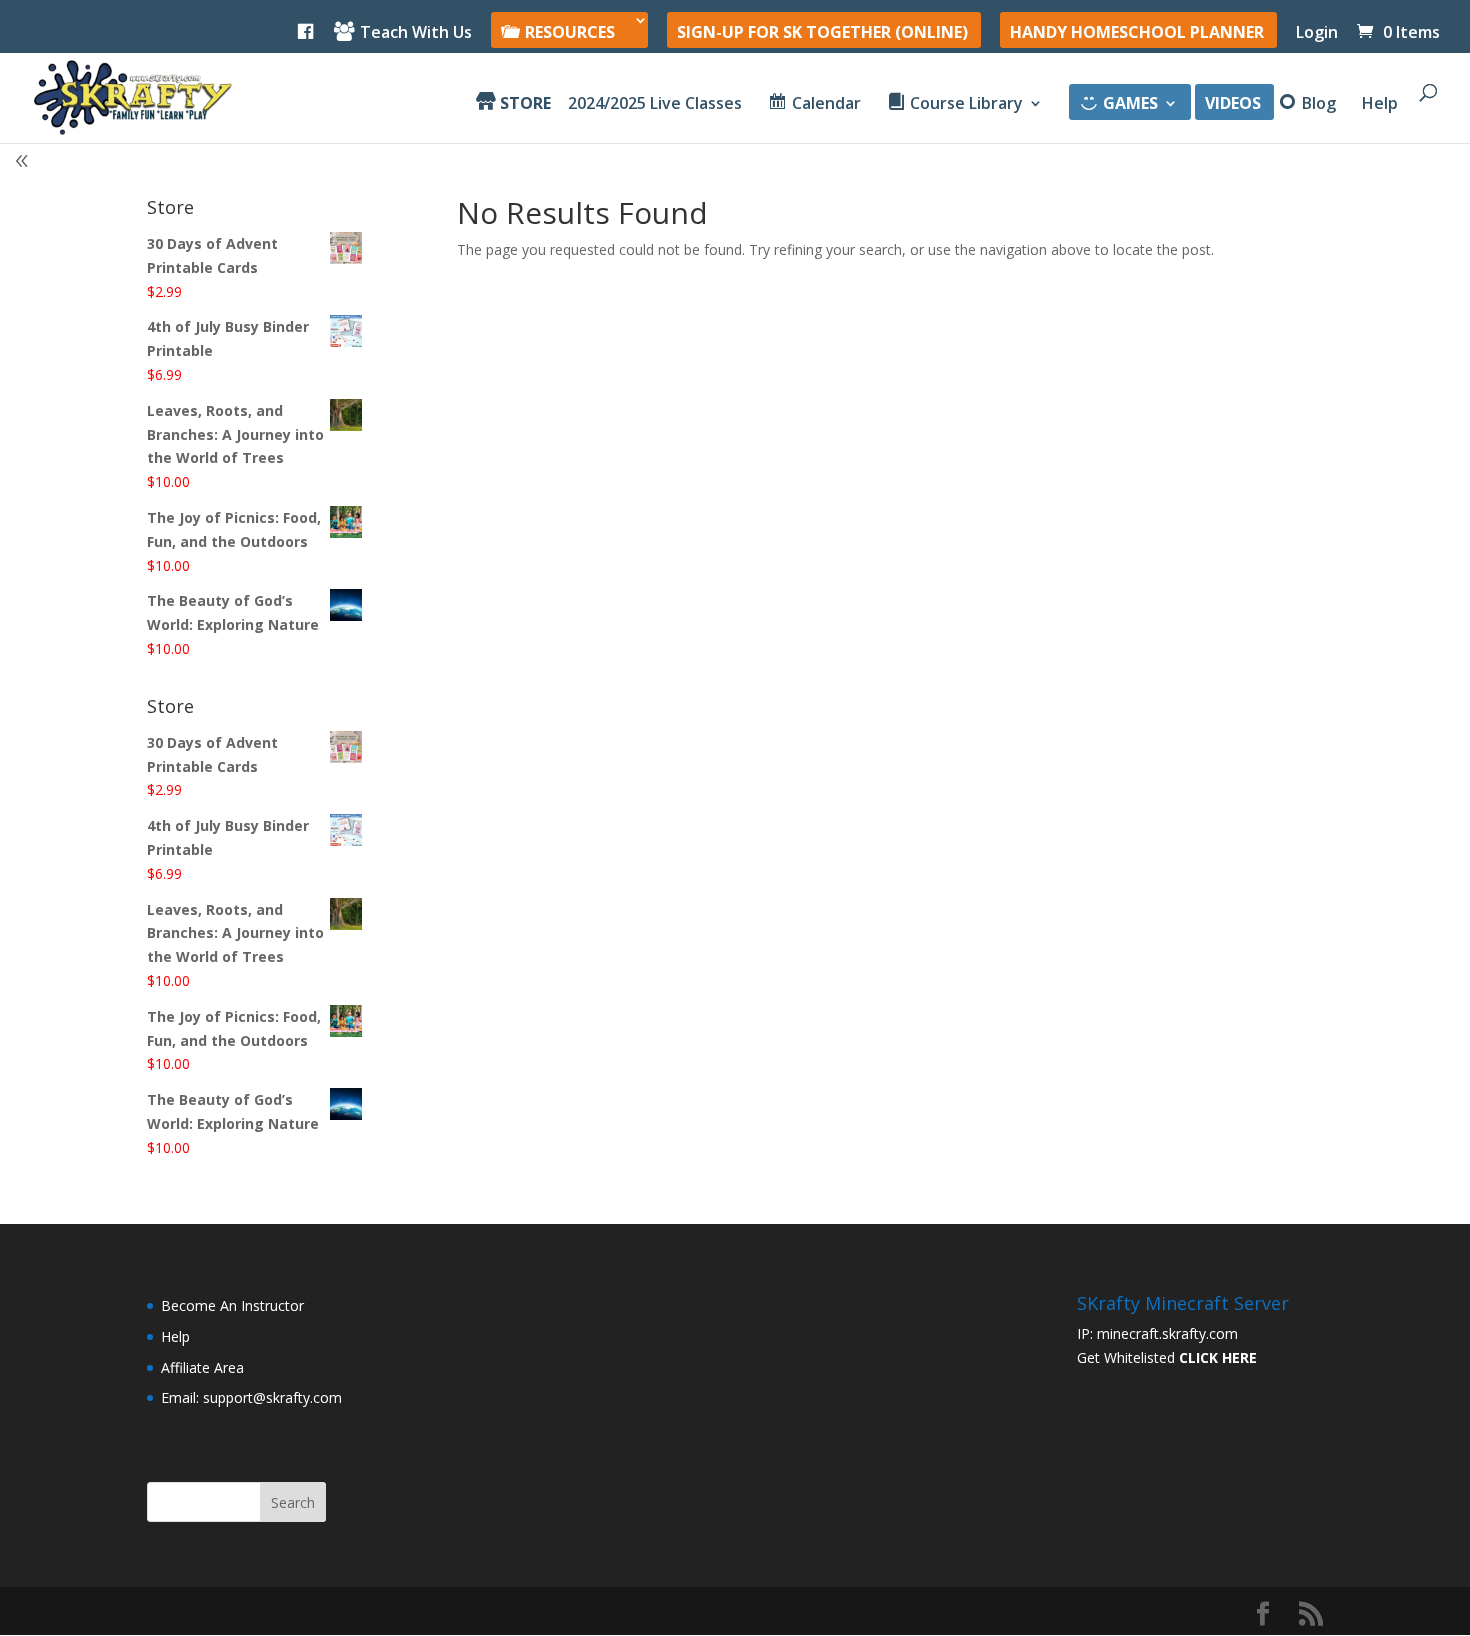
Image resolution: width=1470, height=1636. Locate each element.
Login (1317, 33)
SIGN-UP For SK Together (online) (822, 33)
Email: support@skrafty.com (251, 1397)
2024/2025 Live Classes (655, 105)
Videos (1233, 105)
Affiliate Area (202, 1367)
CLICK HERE (1218, 1357)
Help (1380, 105)
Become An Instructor (232, 1305)
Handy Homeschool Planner (1137, 33)
